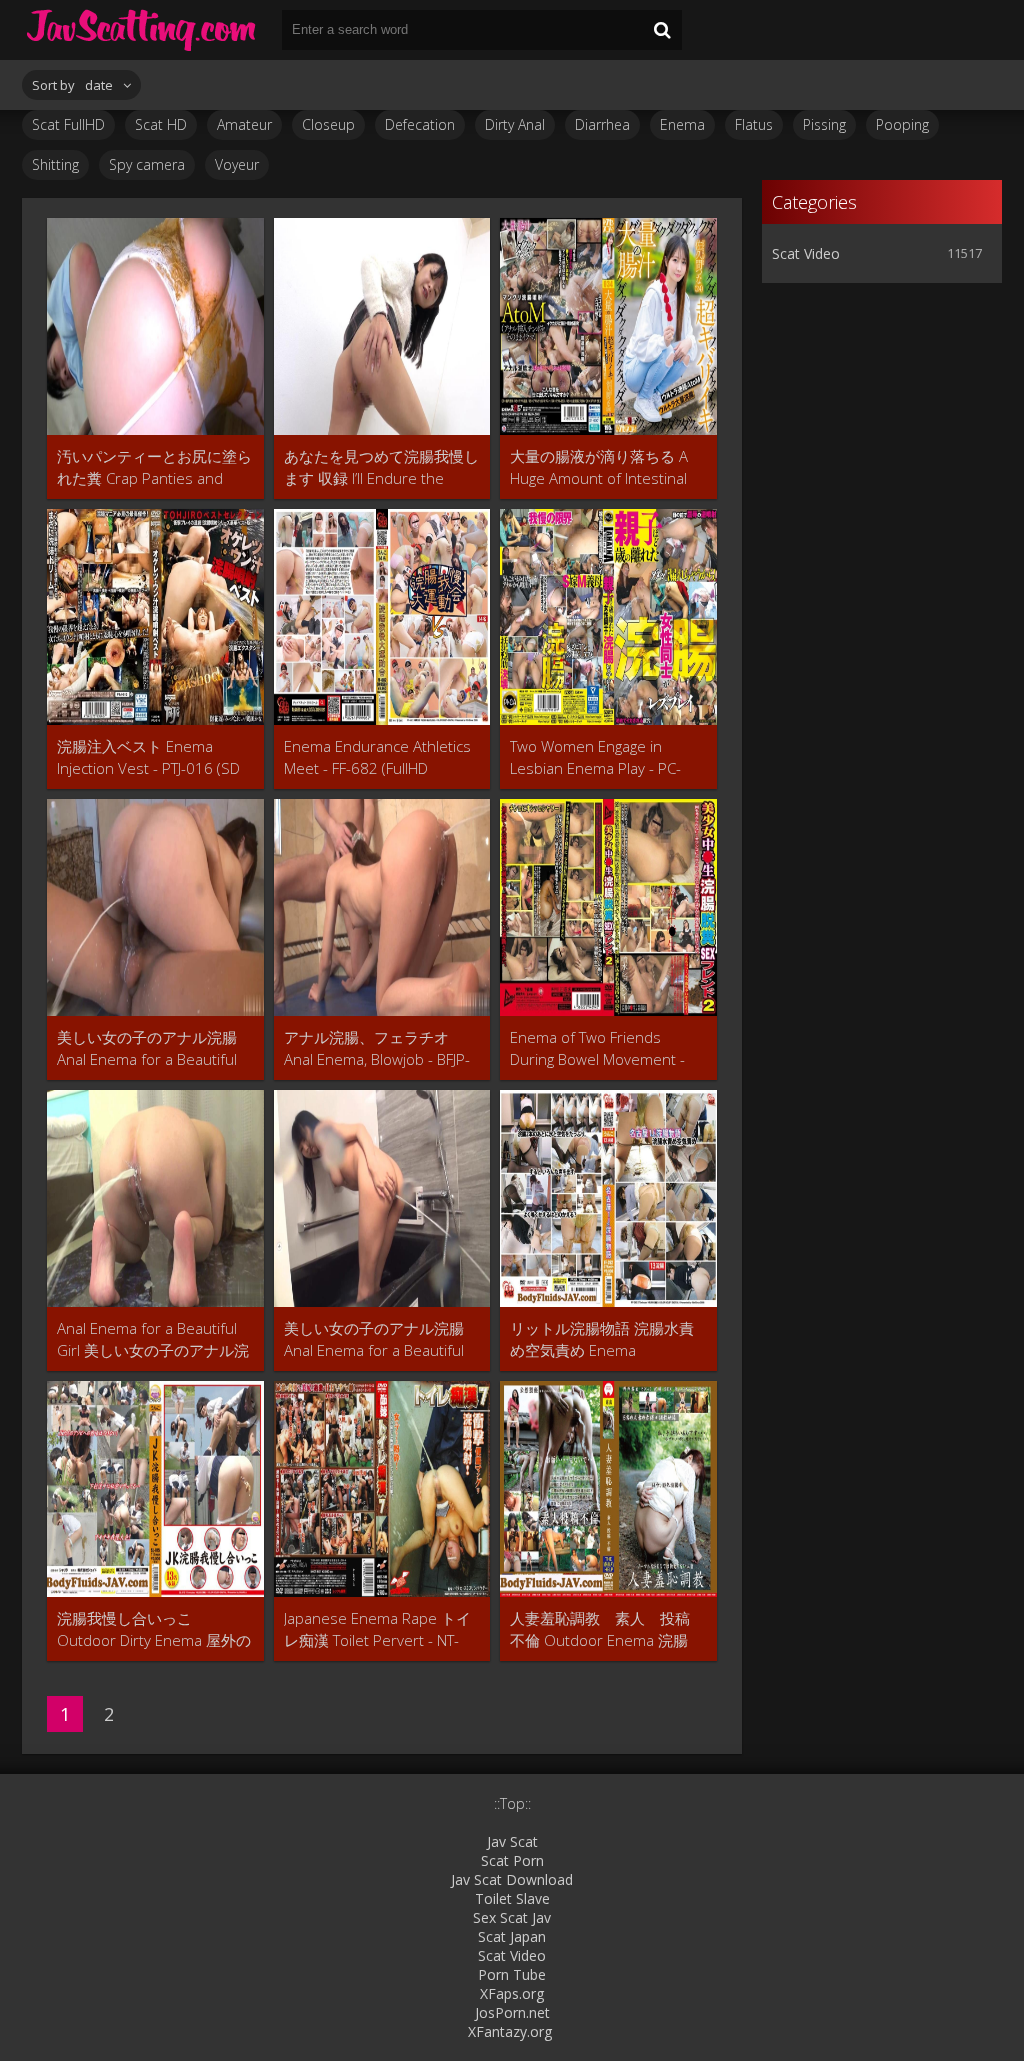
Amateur (244, 124)
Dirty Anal (515, 124)
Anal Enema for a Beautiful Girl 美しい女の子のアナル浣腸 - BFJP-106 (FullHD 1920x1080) (153, 1339)
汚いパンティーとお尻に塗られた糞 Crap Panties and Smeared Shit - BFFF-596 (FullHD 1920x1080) (154, 467)
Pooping (902, 124)
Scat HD (161, 124)
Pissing (824, 124)
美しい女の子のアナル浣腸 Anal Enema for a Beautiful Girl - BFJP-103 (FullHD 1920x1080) (374, 1339)
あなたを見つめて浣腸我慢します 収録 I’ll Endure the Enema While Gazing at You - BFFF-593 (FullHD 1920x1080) (381, 467)
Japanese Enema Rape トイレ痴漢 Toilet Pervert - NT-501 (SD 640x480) (377, 1629)
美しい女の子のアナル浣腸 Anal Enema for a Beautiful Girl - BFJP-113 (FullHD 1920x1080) (147, 1048)
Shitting (55, 164)
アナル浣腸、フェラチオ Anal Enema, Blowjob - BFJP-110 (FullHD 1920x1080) (377, 1048)
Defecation (420, 124)
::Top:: (512, 1803)
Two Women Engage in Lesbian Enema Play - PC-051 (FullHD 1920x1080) (595, 757)
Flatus (754, 124)
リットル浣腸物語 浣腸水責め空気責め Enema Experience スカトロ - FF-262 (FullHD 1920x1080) (602, 1339)
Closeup (328, 124)
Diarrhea (602, 124)
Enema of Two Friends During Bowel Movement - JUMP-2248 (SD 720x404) (597, 1048)
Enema (682, 124)
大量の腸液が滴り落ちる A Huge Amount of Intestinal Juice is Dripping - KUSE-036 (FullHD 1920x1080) (603, 467)
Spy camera (147, 164)
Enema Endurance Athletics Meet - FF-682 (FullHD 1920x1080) (377, 757)
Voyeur (237, 164)
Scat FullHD (68, 124)
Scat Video (806, 253)
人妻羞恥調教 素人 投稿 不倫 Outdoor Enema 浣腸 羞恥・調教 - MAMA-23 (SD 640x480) (607, 1629)
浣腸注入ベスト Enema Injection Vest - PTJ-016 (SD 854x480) (148, 757)
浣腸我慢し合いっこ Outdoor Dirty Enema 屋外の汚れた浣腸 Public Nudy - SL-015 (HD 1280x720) (154, 1629)
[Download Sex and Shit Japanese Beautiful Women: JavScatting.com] (142, 30)
